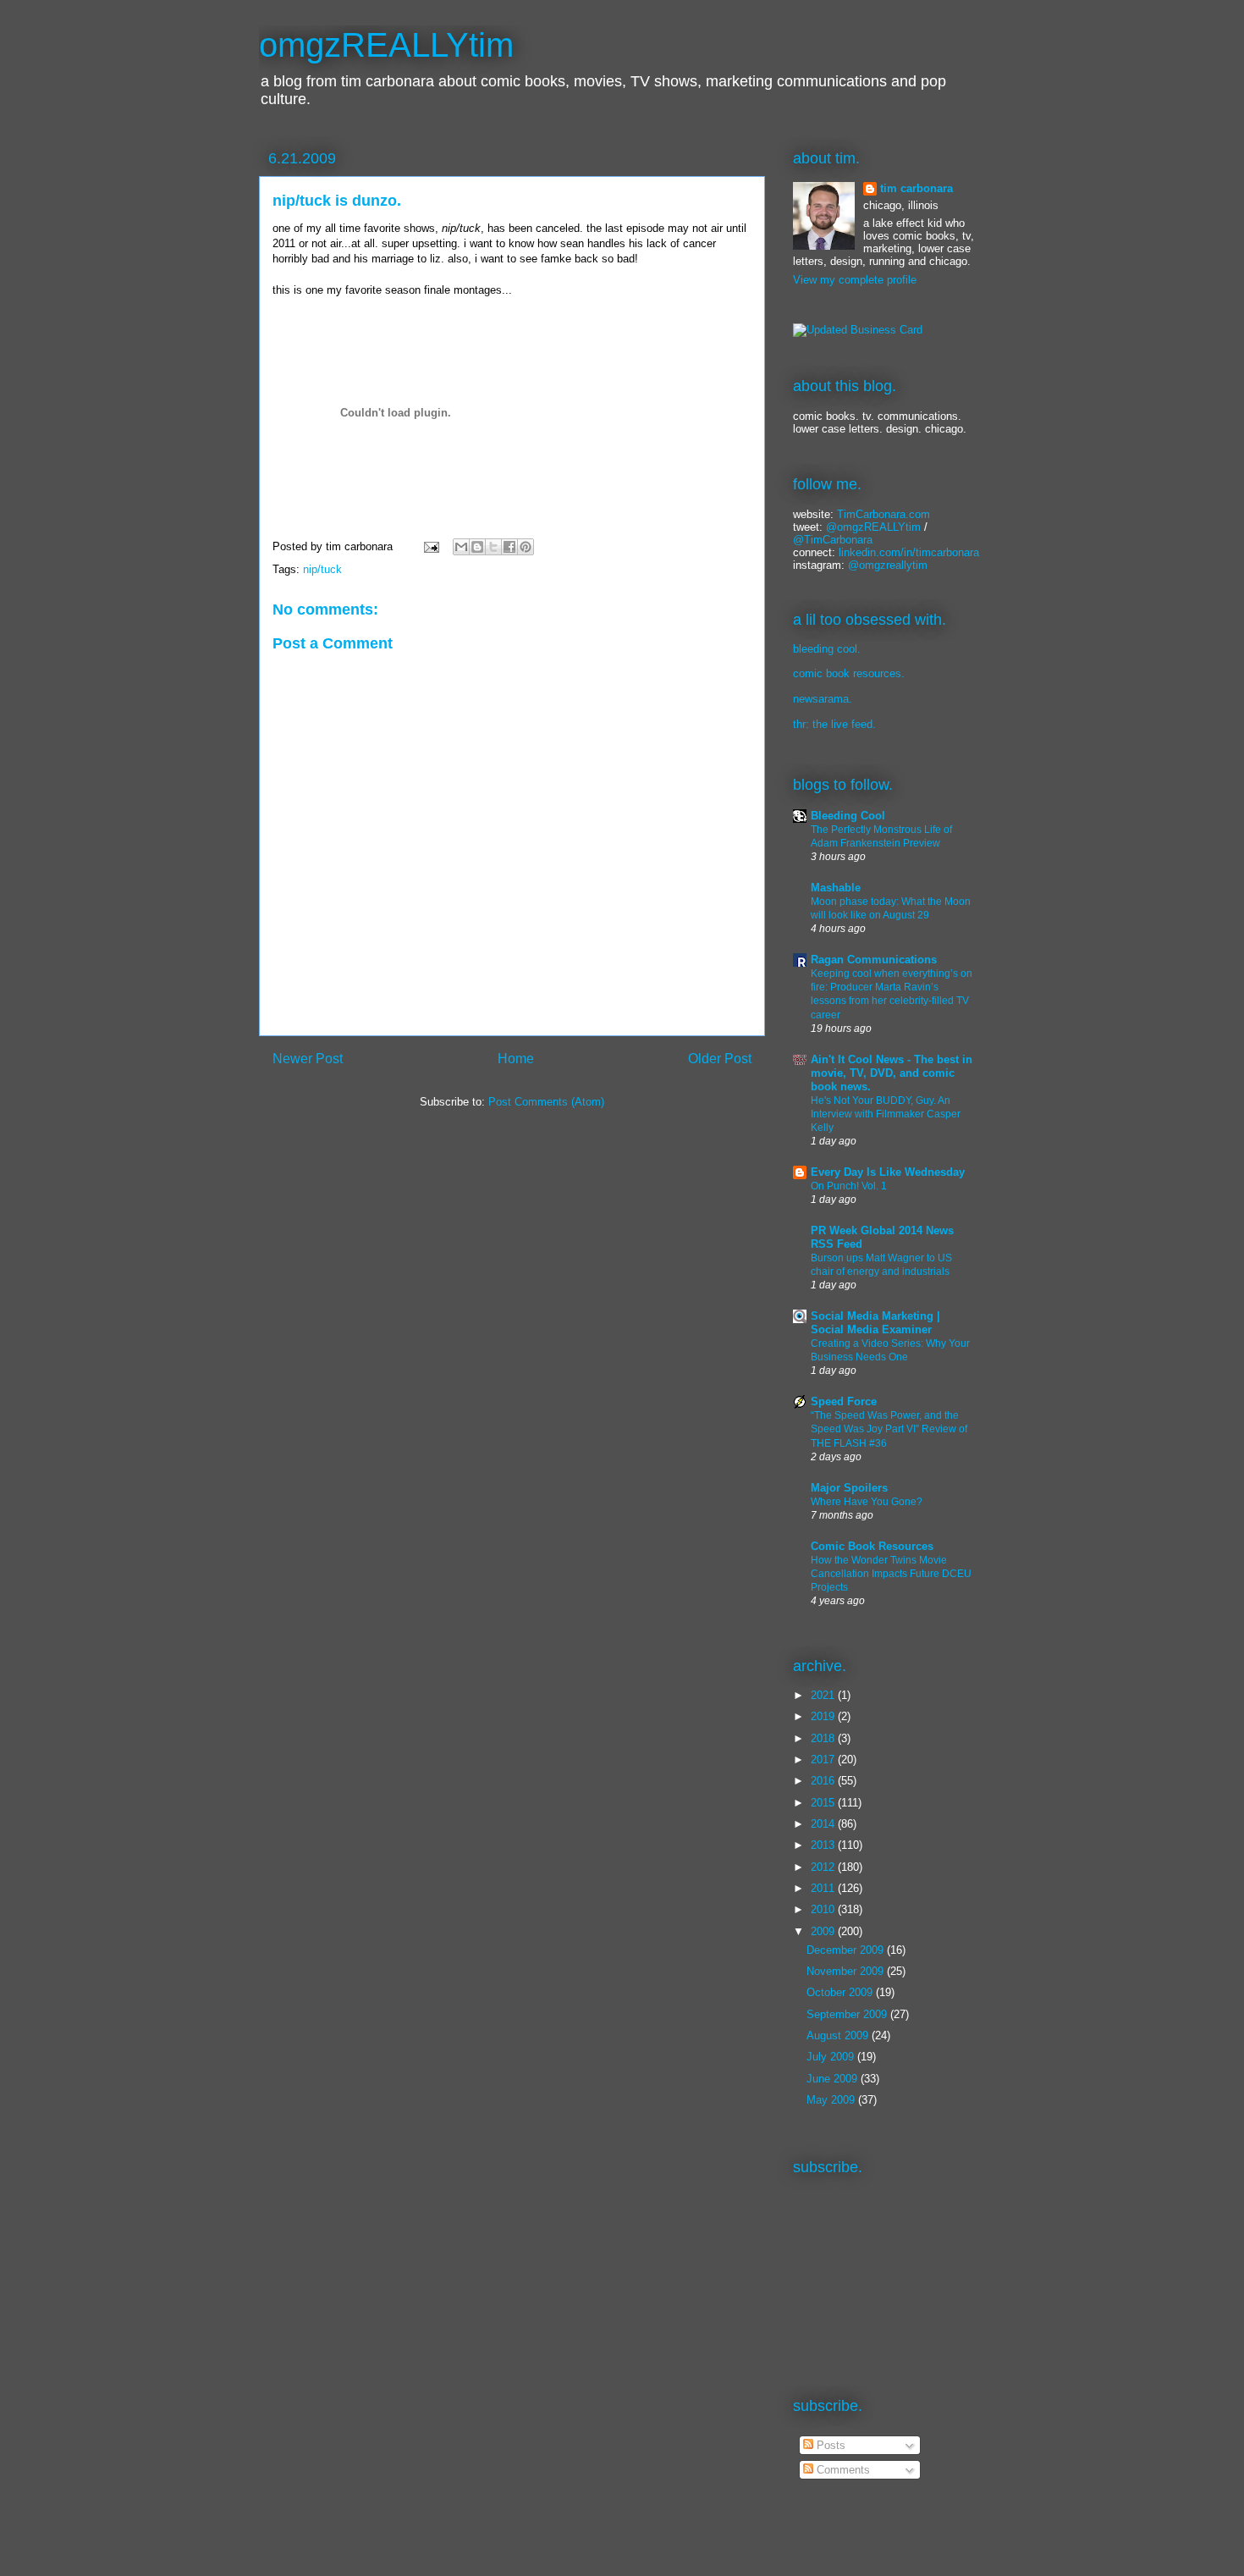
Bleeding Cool (848, 816)
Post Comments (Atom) (546, 1102)
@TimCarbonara (833, 540)
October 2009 (841, 1992)
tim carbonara (916, 188)
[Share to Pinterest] (526, 547)
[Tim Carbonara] (858, 330)
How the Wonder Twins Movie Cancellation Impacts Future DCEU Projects (891, 1574)
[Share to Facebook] (509, 547)
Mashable (836, 888)
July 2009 (832, 2057)
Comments (842, 2470)
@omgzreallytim (888, 565)
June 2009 (834, 2079)
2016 (824, 1781)
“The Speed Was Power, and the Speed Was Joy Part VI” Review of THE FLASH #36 (889, 1429)
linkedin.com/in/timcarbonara (909, 552)
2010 (824, 1909)
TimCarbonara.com (882, 514)
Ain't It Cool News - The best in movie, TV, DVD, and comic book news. (892, 1073)
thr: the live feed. (834, 724)
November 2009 (847, 1971)
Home (516, 1059)
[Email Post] (430, 546)
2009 (824, 1931)
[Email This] (461, 547)
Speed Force (844, 1401)
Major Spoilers (849, 1488)
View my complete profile (855, 280)
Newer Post (308, 1059)
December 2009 (847, 1950)
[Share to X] (493, 547)
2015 (824, 1803)
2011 (824, 1888)
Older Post (720, 1059)
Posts (829, 2445)
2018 (824, 1738)
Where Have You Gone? (867, 1502)
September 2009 (848, 2014)
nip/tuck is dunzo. (337, 201)
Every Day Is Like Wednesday (888, 1172)
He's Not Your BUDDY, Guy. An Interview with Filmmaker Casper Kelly (886, 1114)
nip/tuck (322, 569)
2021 (824, 1695)
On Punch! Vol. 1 (849, 1186)
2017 (824, 1760)
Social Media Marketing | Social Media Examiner (875, 1323)
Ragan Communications (874, 960)
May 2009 (832, 2100)
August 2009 (839, 2035)
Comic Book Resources (872, 1546)
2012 (824, 1867)
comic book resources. (849, 673)
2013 (824, 1845)
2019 (824, 1716)
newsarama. (823, 699)
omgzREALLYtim (386, 45)
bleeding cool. (827, 649)
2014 (824, 1824)
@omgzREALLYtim (873, 527)
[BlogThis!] (477, 547)
